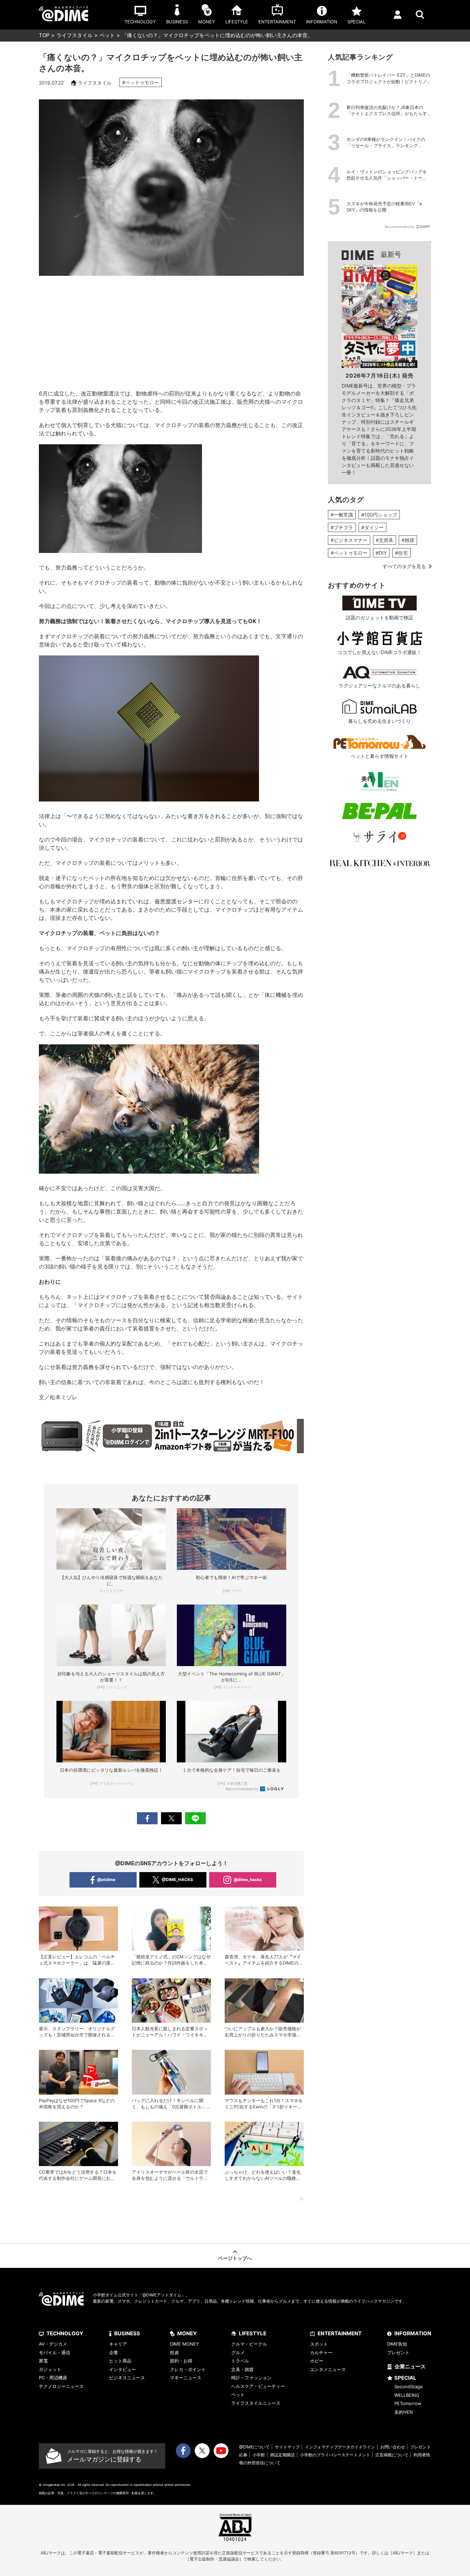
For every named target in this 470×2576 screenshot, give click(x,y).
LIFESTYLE (253, 2333)
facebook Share (147, 1818)
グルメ (238, 2352)
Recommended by (242, 1789)
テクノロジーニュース (61, 2386)
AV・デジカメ (53, 2344)
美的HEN (404, 2412)
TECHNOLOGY (65, 2333)
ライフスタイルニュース (256, 2403)
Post (171, 1818)
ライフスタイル (74, 35)
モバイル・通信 (55, 2352)
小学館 (259, 2455)
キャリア (118, 2344)
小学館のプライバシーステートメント (335, 2455)
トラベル (240, 2361)
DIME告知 (397, 2344)
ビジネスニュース (127, 2378)
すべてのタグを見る (404, 566)
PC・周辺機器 (53, 2378)
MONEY (187, 2333)
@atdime (106, 1879)
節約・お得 (181, 2361)
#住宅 (401, 553)
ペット (107, 35)
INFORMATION (413, 2333)
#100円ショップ (379, 515)
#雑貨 (408, 540)
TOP (44, 35)
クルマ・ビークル (249, 2344)
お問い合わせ (393, 2447)
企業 (114, 2352)
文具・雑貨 (242, 2369)
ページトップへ (235, 2258)
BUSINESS (127, 2333)
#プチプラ (342, 527)
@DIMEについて (254, 2447)
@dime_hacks (248, 1879)
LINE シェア (195, 1818)
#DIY (381, 553)
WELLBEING (407, 2395)
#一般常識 (342, 515)
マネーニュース (186, 2378)
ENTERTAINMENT (340, 2333)
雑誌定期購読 (282, 2455)
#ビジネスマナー (349, 540)
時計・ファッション (251, 2378)
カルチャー (321, 2352)
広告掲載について (392, 2455)
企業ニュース (410, 2366)
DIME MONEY (185, 2344)
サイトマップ (287, 2447)
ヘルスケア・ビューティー (258, 2386)
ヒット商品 (120, 2361)
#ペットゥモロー (141, 82)
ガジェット (50, 2369)
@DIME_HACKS (177, 1879)
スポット (319, 2344)
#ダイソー (372, 527)
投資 (174, 2352)
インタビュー (122, 2369)
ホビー (317, 2361)
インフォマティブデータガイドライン (340, 2447)
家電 (43, 2361)
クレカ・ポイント (188, 2369)
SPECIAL (405, 2378)
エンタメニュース (328, 2369)
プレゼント (398, 2352)
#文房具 (384, 540)
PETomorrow (408, 2403)
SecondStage (409, 2387)
